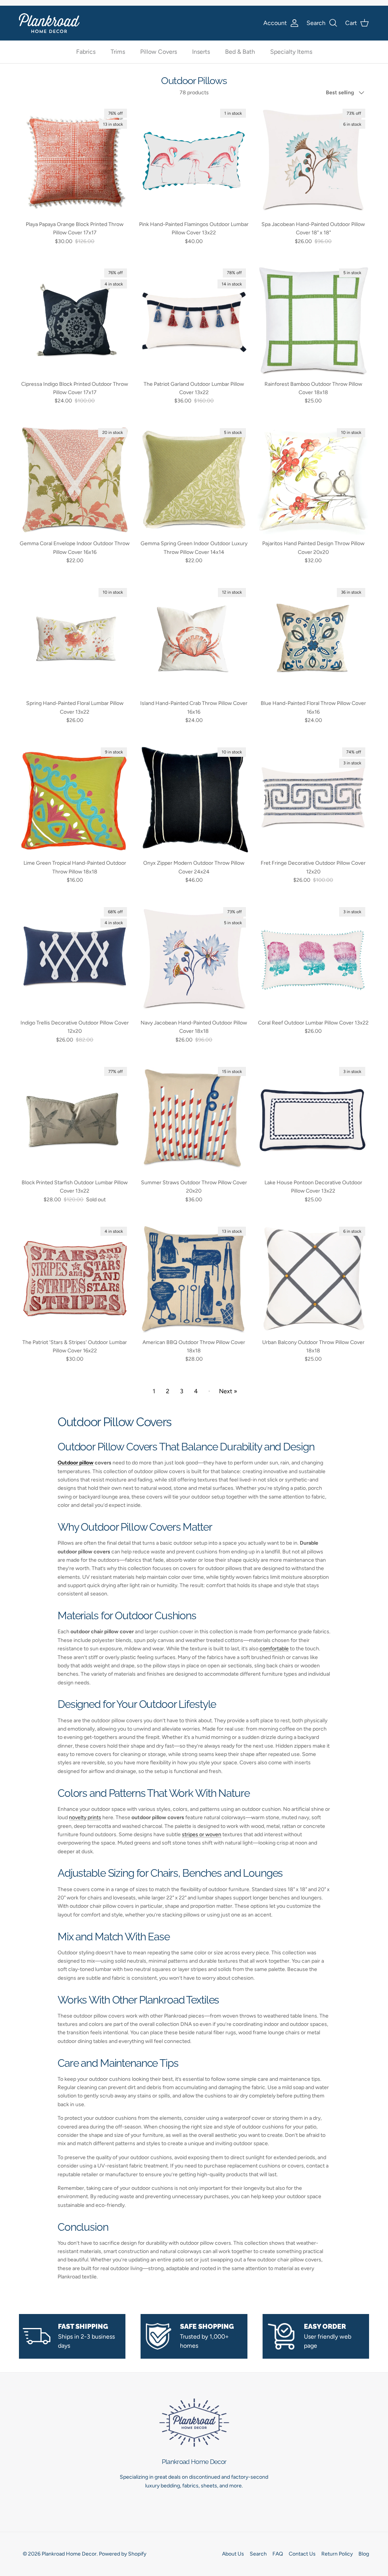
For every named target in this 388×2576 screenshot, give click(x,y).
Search (258, 2554)
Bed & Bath (240, 52)
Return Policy (337, 2554)
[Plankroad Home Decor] (49, 23)
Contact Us (302, 2554)
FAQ (278, 2554)
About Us (233, 2554)
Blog (364, 2554)
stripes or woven (202, 1835)
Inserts (201, 52)
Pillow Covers (159, 52)
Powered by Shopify (123, 2554)
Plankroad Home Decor (69, 2554)
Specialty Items (291, 52)
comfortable (274, 1649)
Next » (228, 1391)
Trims (118, 52)
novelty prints (85, 1817)
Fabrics (86, 52)
